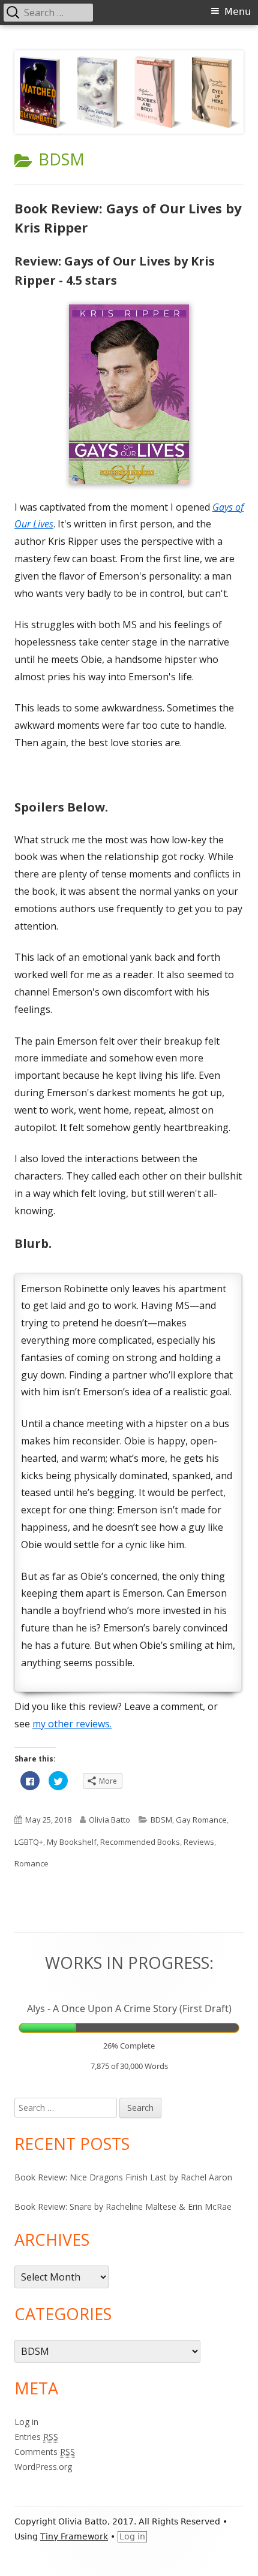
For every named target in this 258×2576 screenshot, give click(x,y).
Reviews (199, 1842)
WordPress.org (43, 2467)
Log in (26, 2422)
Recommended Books (140, 1842)
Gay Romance (201, 1820)
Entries (36, 2437)
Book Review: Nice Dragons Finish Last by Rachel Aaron (123, 2177)
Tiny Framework (74, 2536)
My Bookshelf (72, 1842)
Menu (238, 12)
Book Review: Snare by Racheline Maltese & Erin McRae (123, 2207)
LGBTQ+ (29, 1842)
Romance (31, 1863)
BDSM (161, 1820)
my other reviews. (72, 1724)
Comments (45, 2452)
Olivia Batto (109, 1820)
